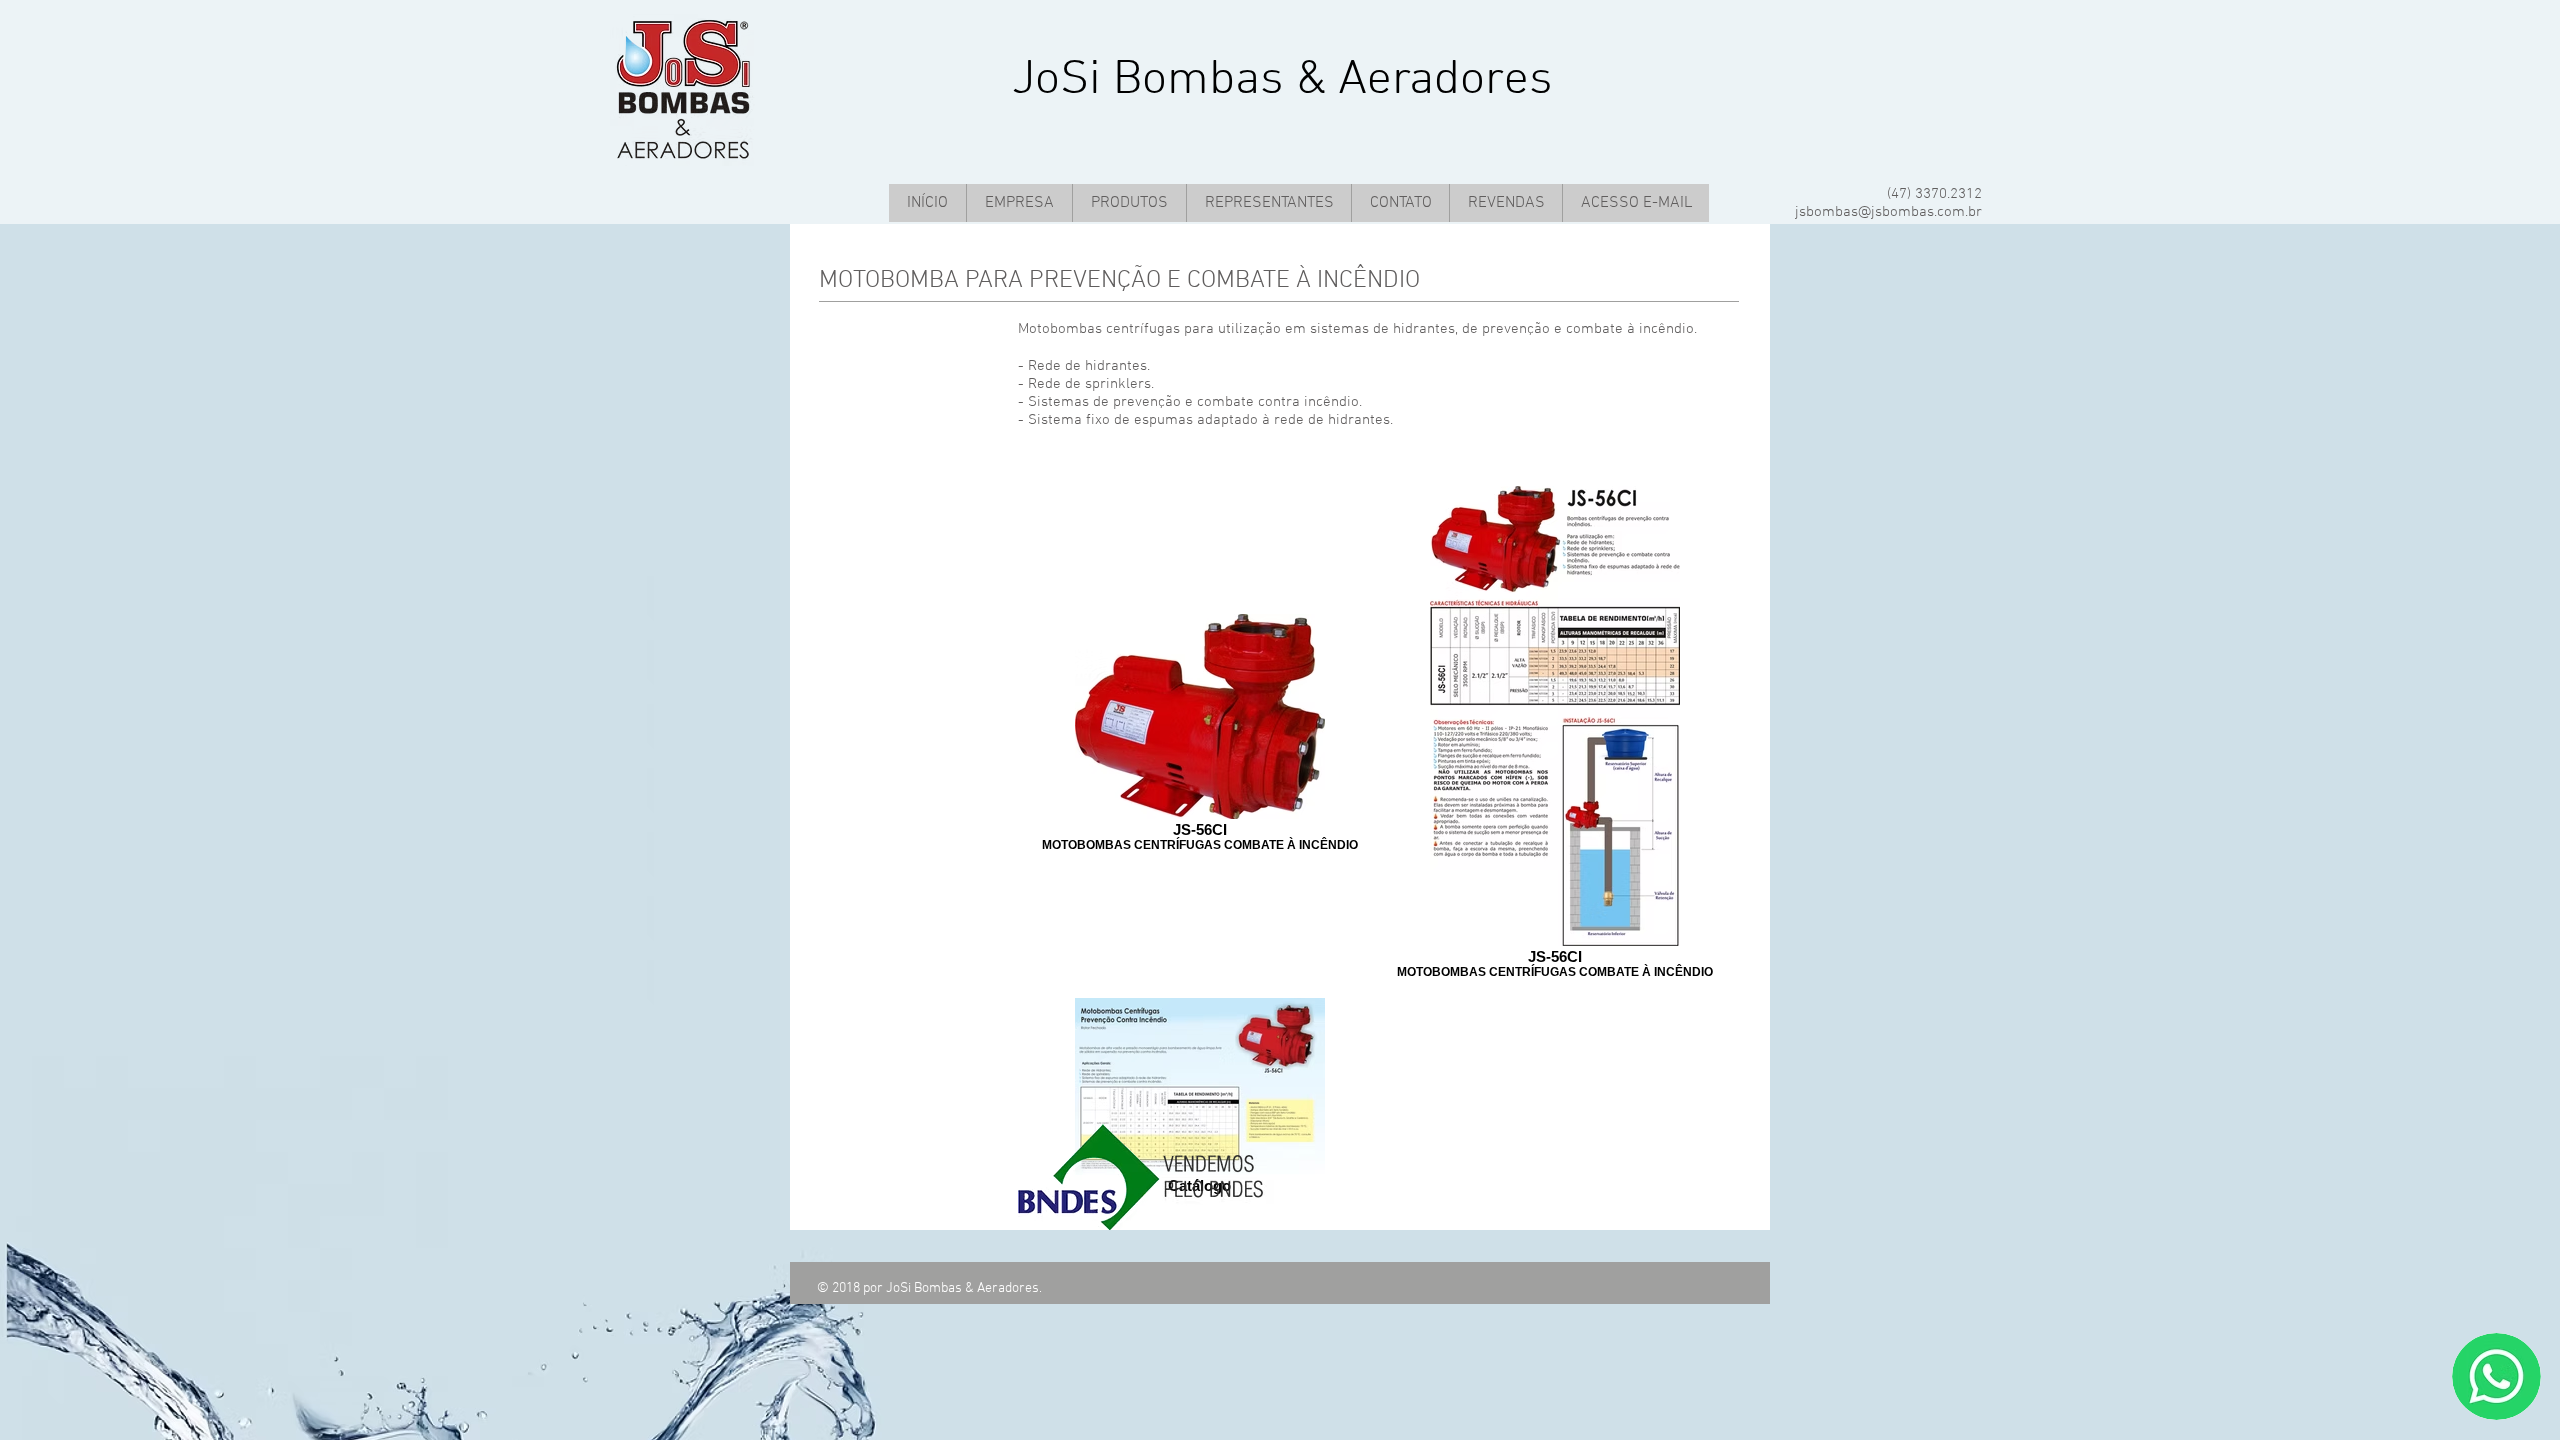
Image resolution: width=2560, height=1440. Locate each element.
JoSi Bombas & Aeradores (1282, 80)
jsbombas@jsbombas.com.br (1888, 212)
